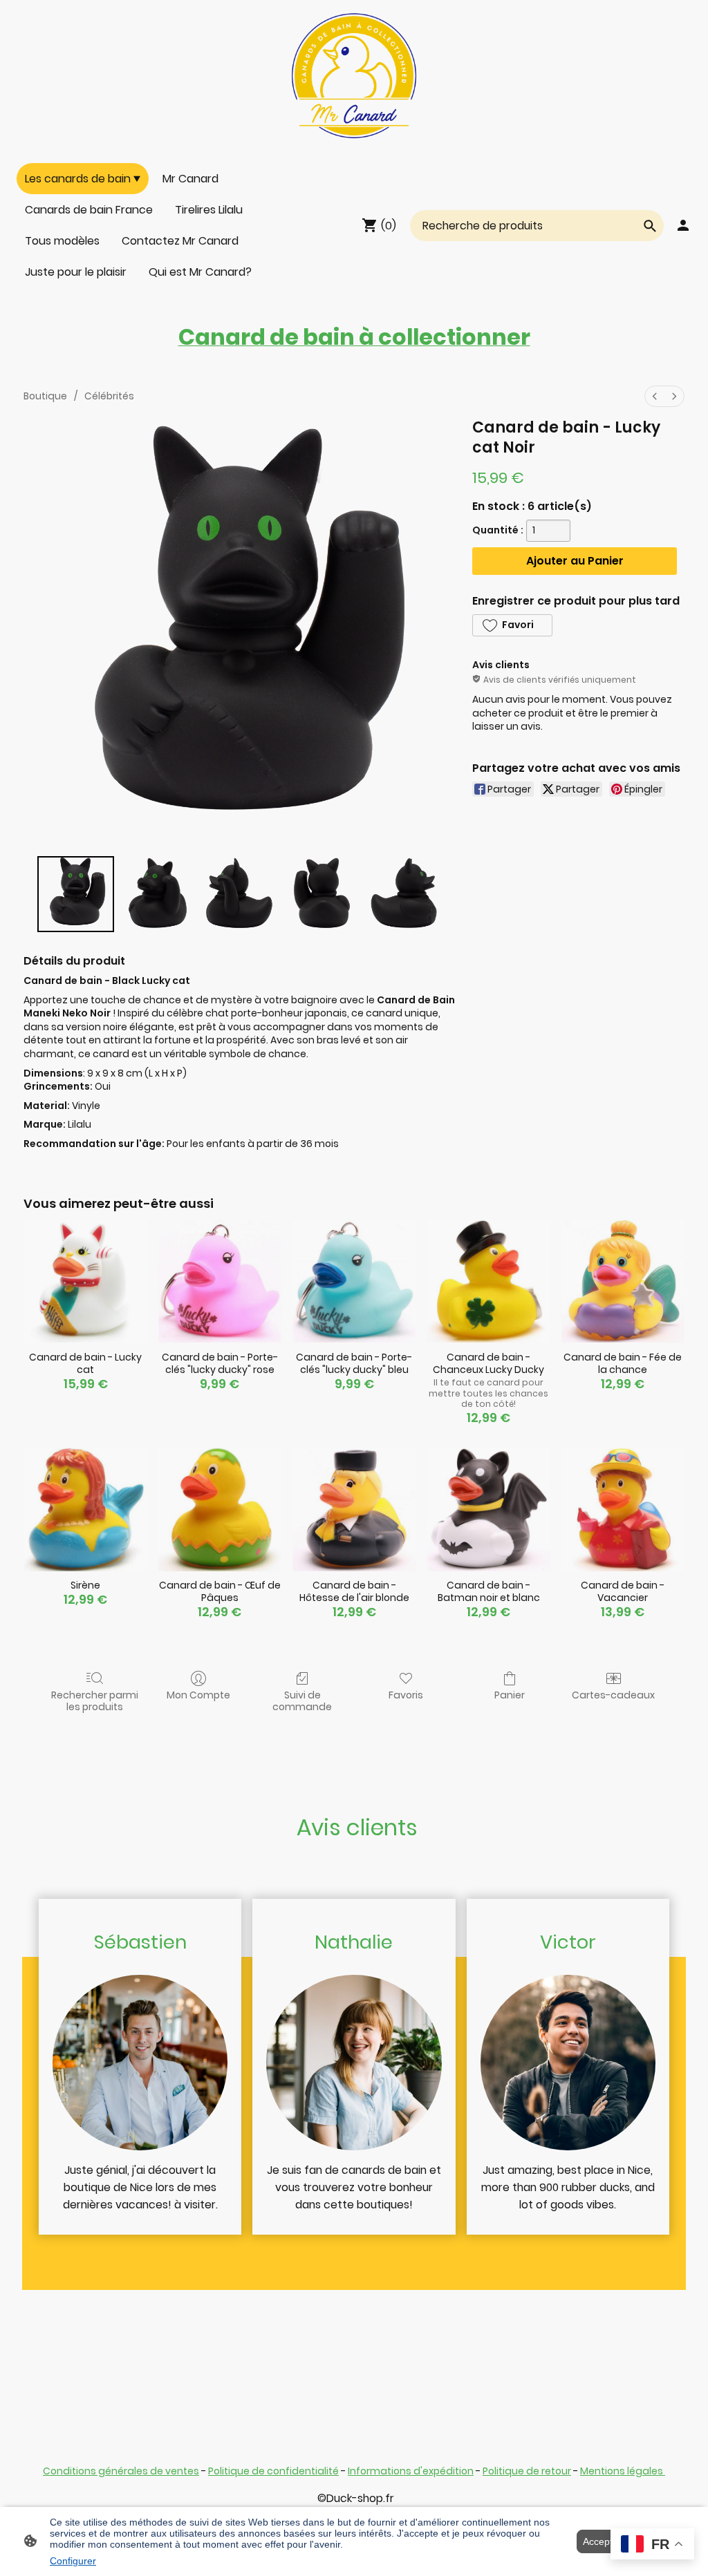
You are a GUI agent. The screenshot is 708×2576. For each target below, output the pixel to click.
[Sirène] (85, 1509)
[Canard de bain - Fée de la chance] (623, 1281)
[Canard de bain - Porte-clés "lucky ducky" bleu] (354, 1281)
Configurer (73, 2561)
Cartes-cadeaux (613, 1695)
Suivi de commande (302, 1701)
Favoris (406, 1695)
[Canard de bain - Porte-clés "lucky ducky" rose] (220, 1281)
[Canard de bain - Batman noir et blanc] (488, 1509)
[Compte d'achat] (683, 225)
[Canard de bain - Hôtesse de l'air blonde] (354, 1509)
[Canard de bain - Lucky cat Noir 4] (404, 894)
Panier (510, 1695)
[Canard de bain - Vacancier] (623, 1509)
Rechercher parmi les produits (95, 1701)
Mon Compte (198, 1695)
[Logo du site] (354, 76)
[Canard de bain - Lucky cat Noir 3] (322, 894)
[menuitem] (655, 396)
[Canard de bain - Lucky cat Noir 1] (158, 894)
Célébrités (109, 396)
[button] (512, 625)
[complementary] (652, 2545)
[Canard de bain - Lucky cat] (85, 1281)
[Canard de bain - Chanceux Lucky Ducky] (488, 1281)
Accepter (602, 2541)
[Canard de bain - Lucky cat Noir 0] (76, 894)
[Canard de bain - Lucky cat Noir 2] (240, 894)
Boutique (45, 396)
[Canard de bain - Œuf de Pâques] (220, 1509)
